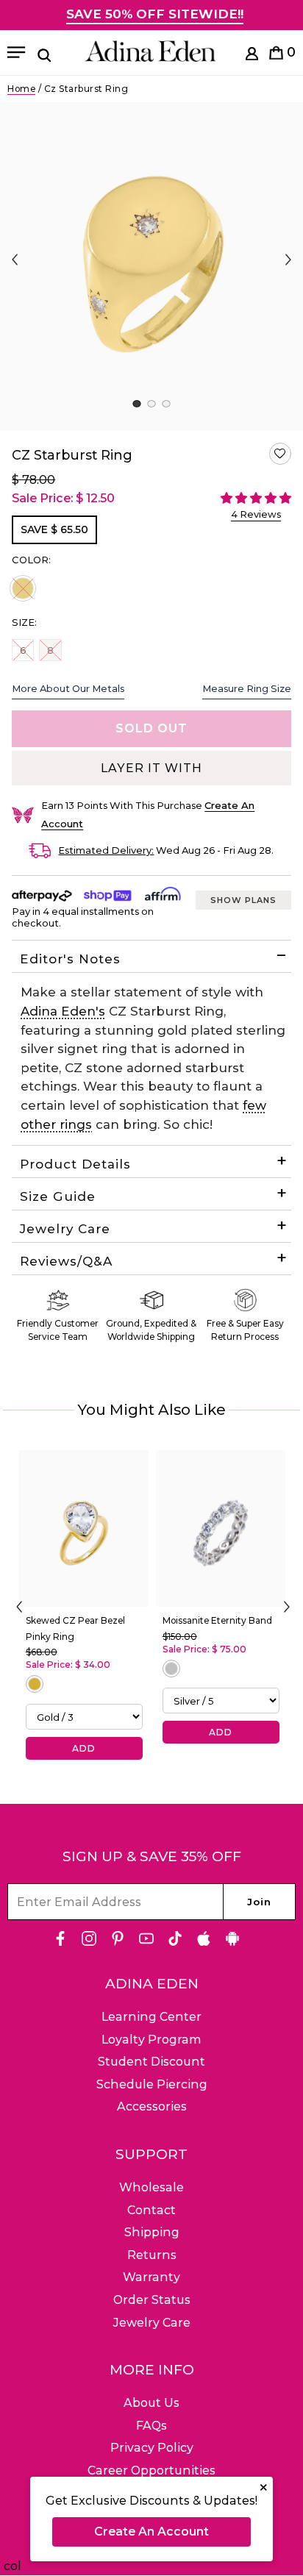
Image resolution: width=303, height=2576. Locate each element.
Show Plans (243, 900)
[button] (280, 454)
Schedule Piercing (152, 2084)
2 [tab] (151, 404)
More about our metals (68, 688)
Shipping (152, 2232)
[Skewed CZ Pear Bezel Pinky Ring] (84, 1528)
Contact (151, 2210)
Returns (152, 2255)
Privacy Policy (152, 2448)
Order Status (152, 2300)
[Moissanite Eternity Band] (221, 1528)
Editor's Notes (70, 959)
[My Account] (252, 56)
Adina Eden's (63, 1011)
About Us (151, 2403)
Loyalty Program (151, 2040)
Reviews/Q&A (66, 1261)
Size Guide (58, 1196)
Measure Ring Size (247, 688)
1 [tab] (136, 404)
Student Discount (151, 2062)
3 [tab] (166, 404)
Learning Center (151, 2017)
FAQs (151, 2426)
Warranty (151, 2277)
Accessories (152, 2106)
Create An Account (151, 2532)
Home (21, 89)
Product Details (75, 1164)
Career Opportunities (151, 2470)
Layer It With (151, 768)
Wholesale (151, 2187)
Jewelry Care (65, 1229)
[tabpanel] (151, 267)
